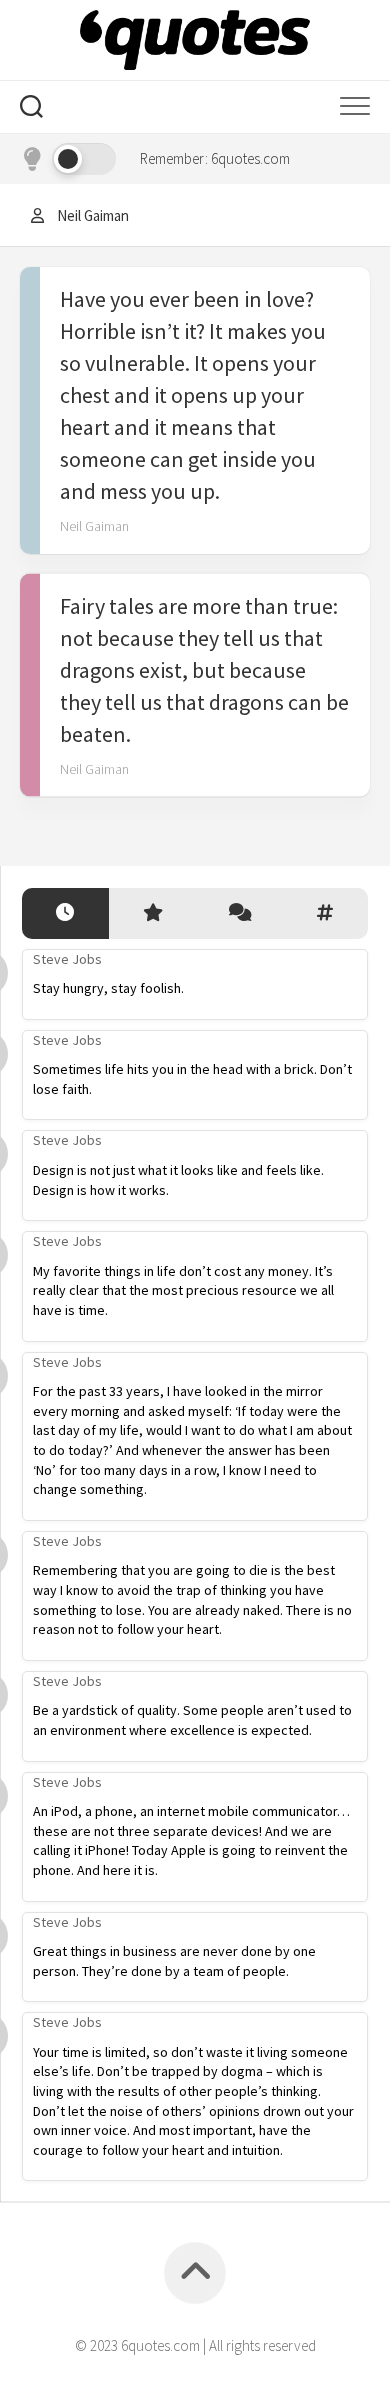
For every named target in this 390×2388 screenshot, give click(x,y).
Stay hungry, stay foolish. (108, 988)
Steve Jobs (67, 959)
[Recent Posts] (65, 913)
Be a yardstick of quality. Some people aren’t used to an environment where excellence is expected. (192, 1720)
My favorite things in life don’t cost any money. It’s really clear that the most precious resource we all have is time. (183, 1290)
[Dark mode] (68, 159)
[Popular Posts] (152, 913)
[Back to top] (195, 2273)
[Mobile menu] (355, 107)
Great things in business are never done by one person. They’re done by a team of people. (174, 1961)
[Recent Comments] (238, 913)
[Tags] (325, 913)
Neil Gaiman (94, 526)
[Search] (31, 109)
